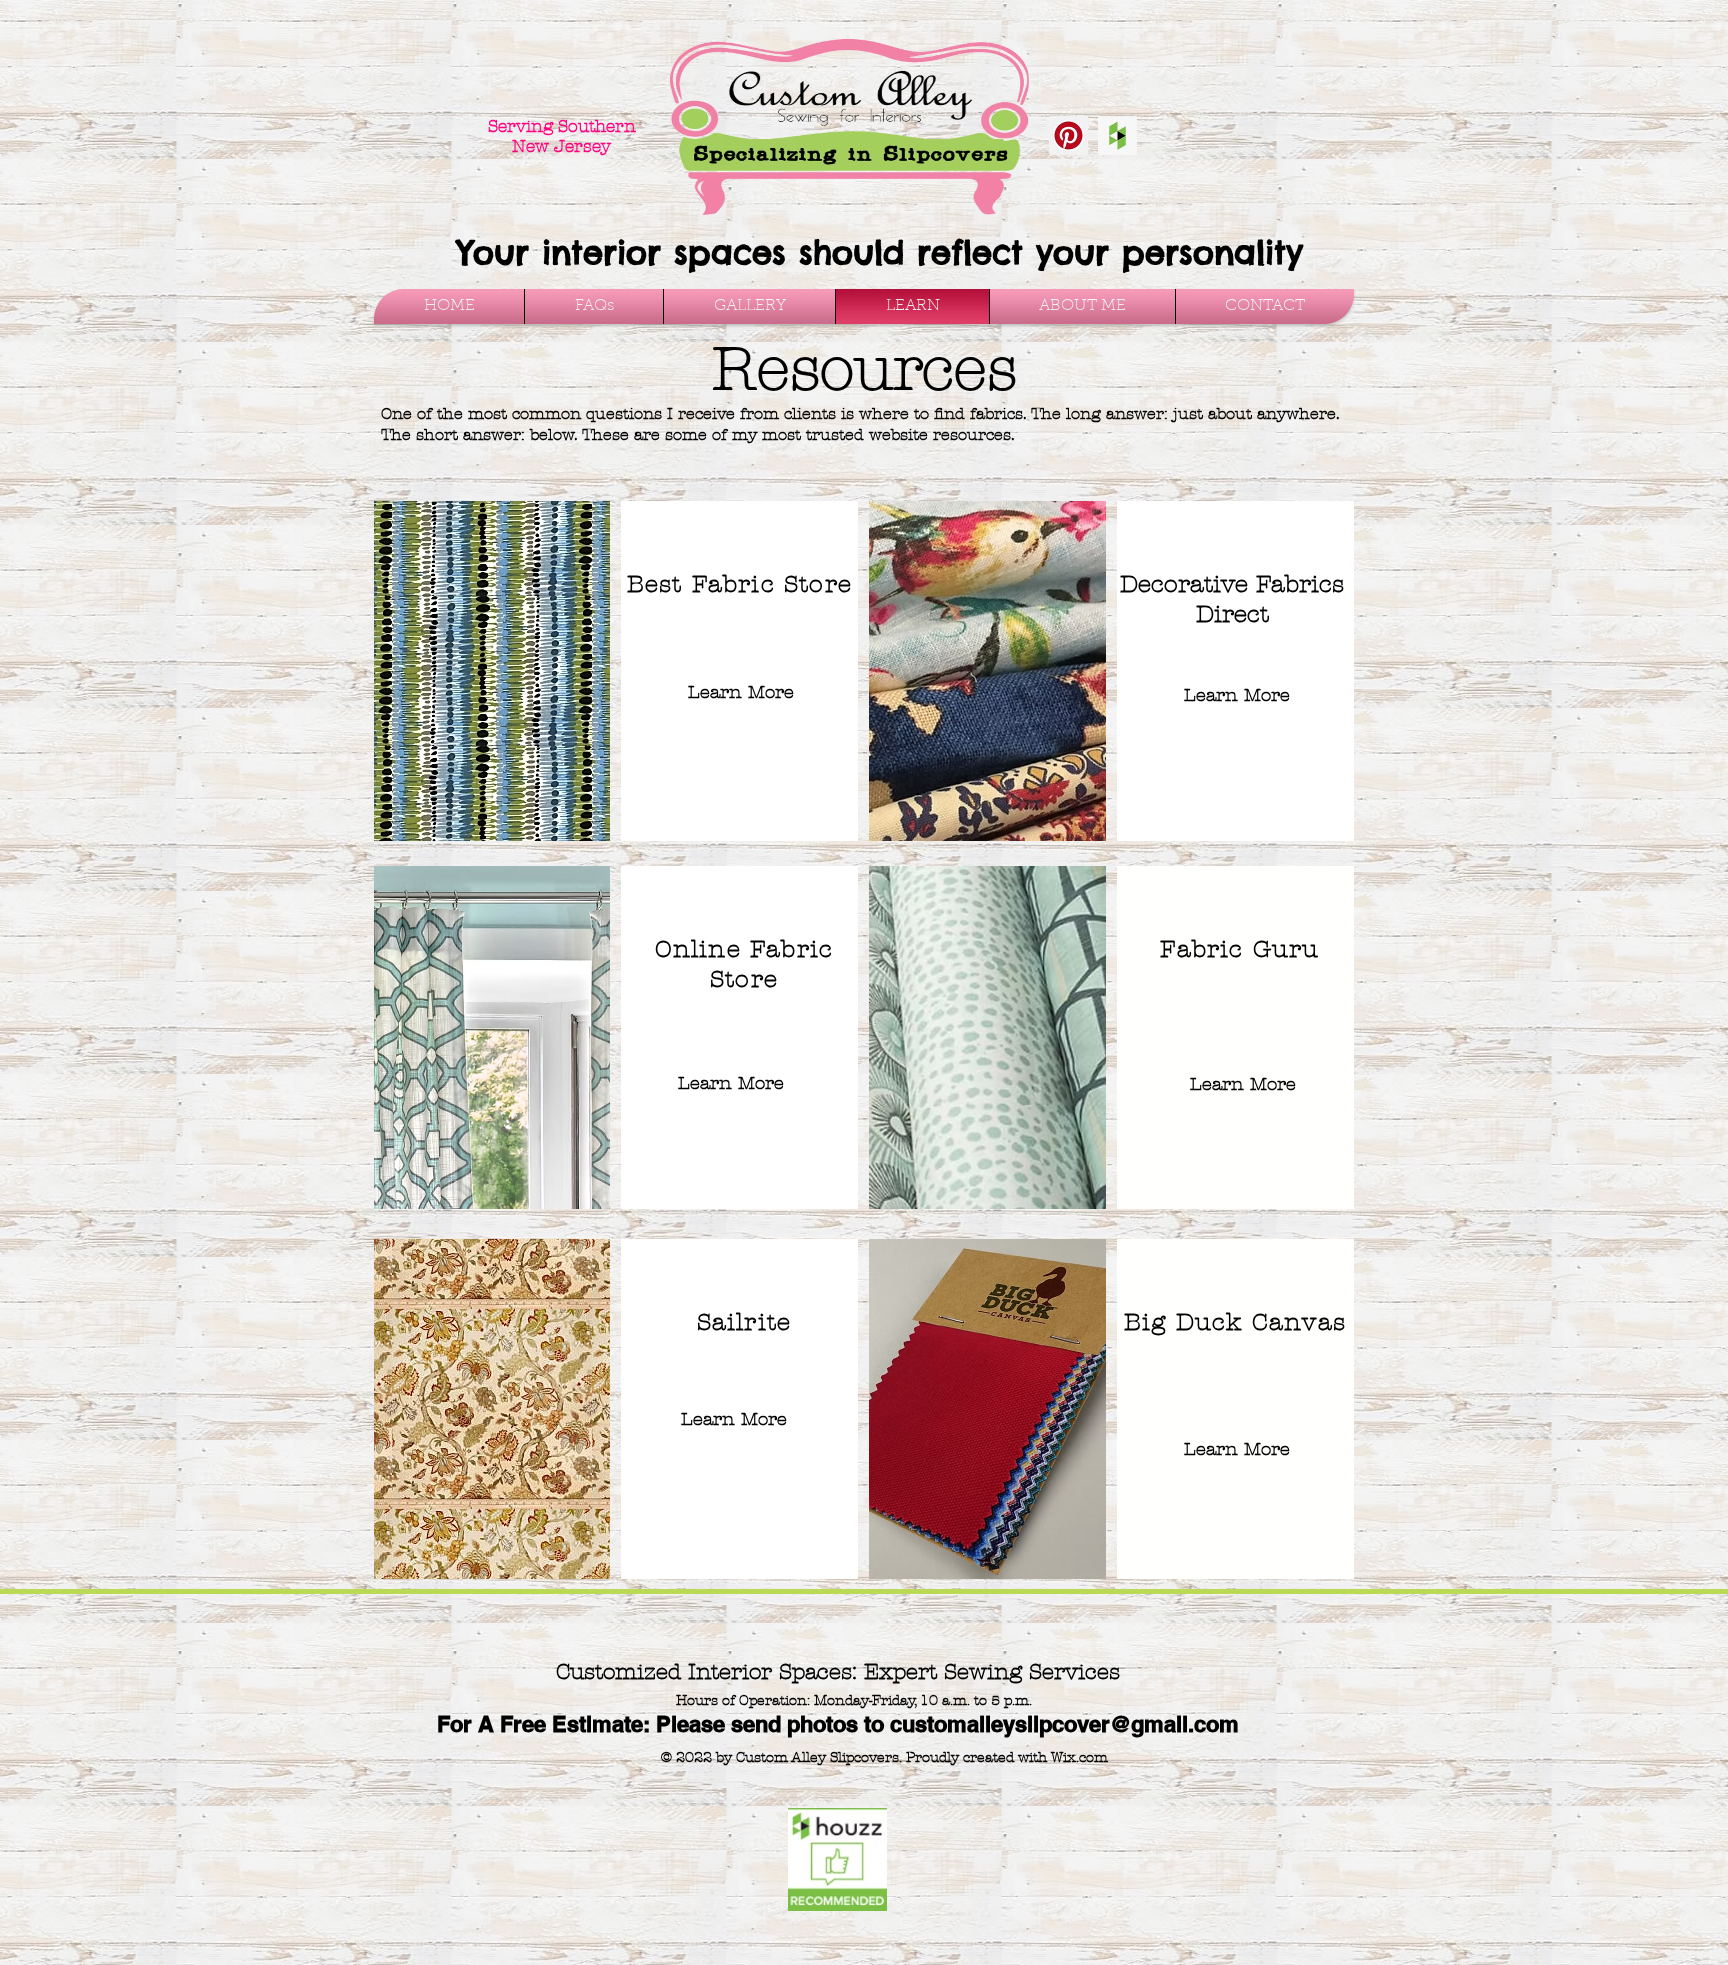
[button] (749, 306)
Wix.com (1079, 1757)
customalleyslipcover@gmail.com (1064, 1724)
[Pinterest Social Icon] (1068, 135)
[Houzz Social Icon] (1117, 135)
